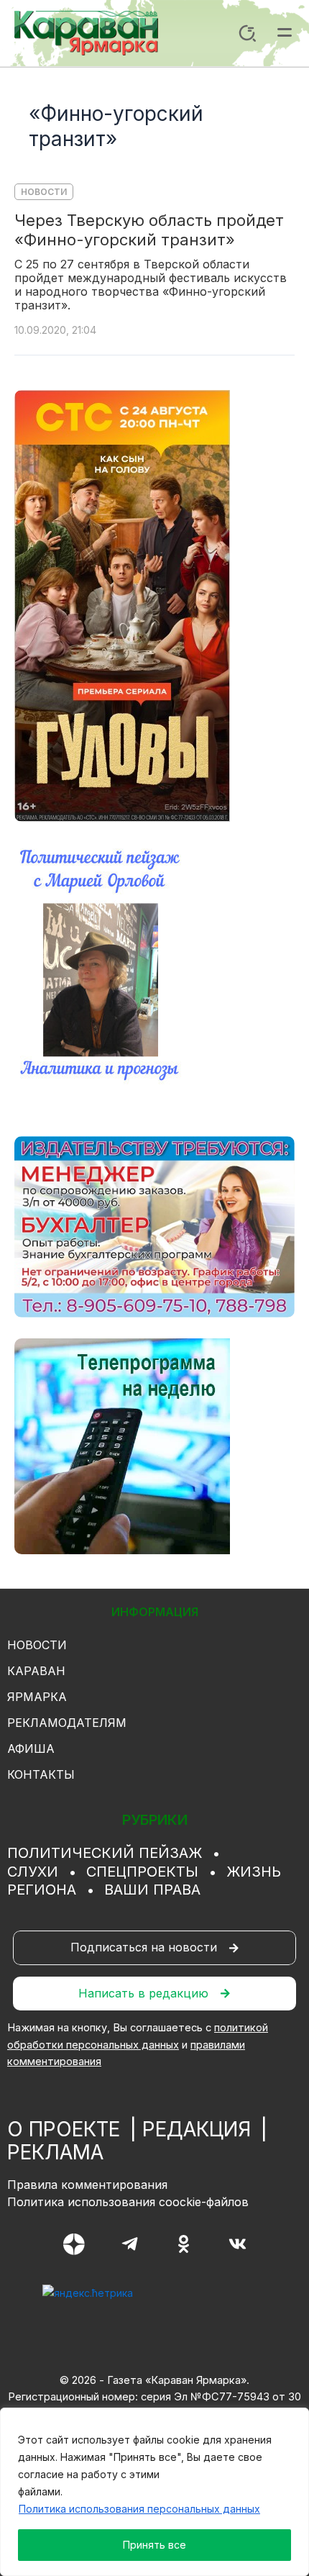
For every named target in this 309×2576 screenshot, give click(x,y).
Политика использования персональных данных (139, 2509)
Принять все (154, 2545)
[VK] (237, 2244)
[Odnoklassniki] (184, 2244)
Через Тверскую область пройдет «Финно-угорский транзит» (149, 230)
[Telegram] (130, 2244)
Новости (44, 192)
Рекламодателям (67, 1723)
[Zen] (74, 2244)
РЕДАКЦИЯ (197, 2129)
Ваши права (152, 1890)
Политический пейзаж (105, 1853)
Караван (36, 1671)
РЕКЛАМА (55, 2152)
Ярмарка (37, 1697)
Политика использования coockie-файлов (128, 2202)
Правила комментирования (87, 2185)
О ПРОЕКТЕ (64, 2129)
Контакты (41, 1774)
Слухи (33, 1872)
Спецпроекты (142, 1872)
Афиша (31, 1749)
